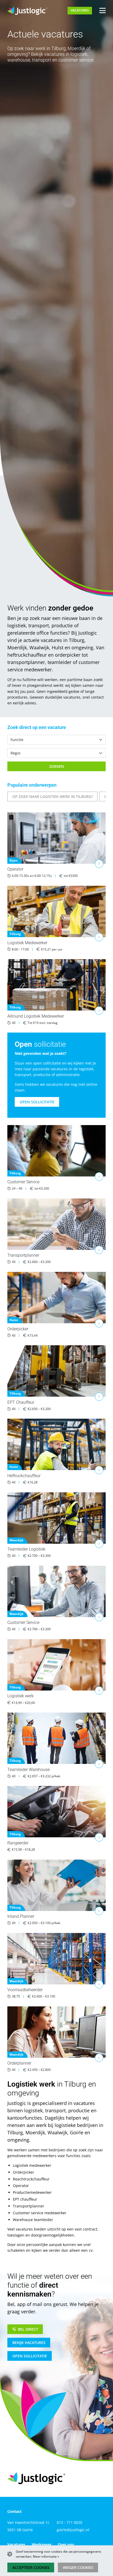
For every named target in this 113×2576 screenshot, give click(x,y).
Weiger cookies (78, 2567)
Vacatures (80, 10)
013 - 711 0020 (70, 2522)
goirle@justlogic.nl (73, 2530)
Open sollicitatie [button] (37, 1102)
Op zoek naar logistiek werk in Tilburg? (53, 796)
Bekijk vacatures (29, 2343)
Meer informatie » (46, 2556)
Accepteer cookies (31, 2567)
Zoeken (57, 766)
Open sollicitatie (30, 2356)
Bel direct (28, 2329)
